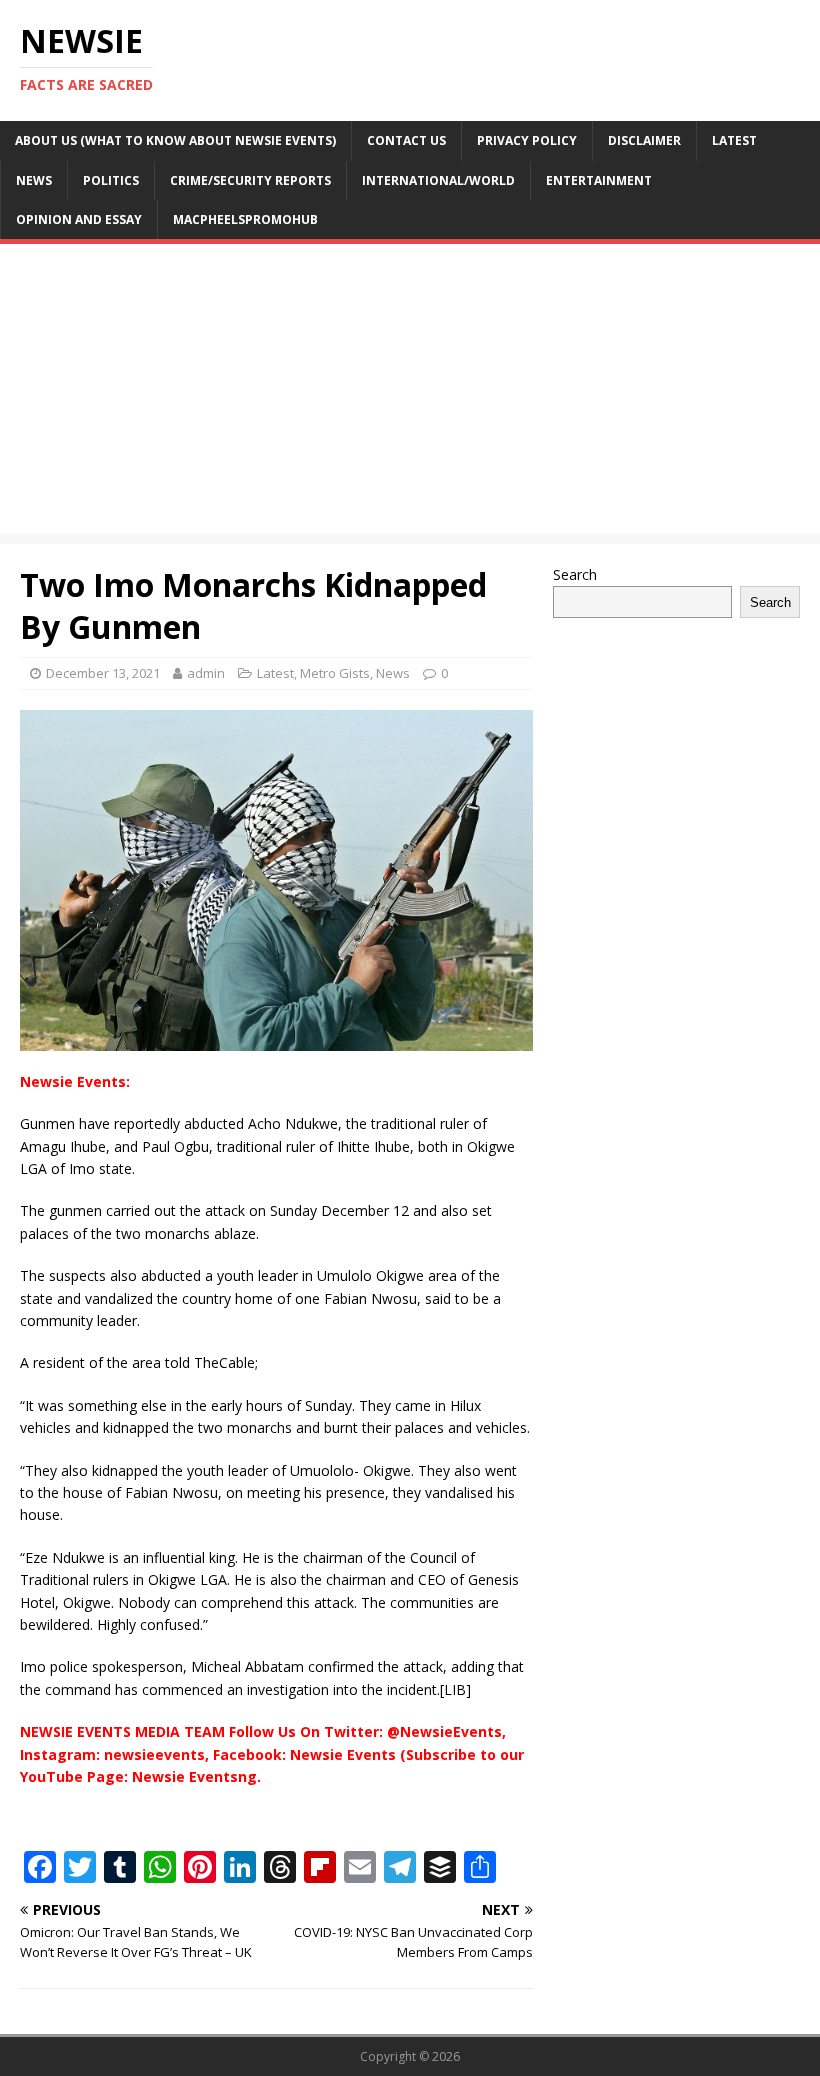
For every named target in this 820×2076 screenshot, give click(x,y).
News (34, 180)
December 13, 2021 (103, 673)
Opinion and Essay (79, 219)
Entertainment (599, 180)
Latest (734, 140)
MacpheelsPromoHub (245, 219)
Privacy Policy (527, 140)
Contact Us (406, 140)
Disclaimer (644, 140)
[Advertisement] (410, 394)
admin (206, 673)
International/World (438, 180)
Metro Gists (335, 673)
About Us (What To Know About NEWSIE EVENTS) (175, 140)
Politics (111, 180)
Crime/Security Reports (250, 180)
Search (575, 574)
